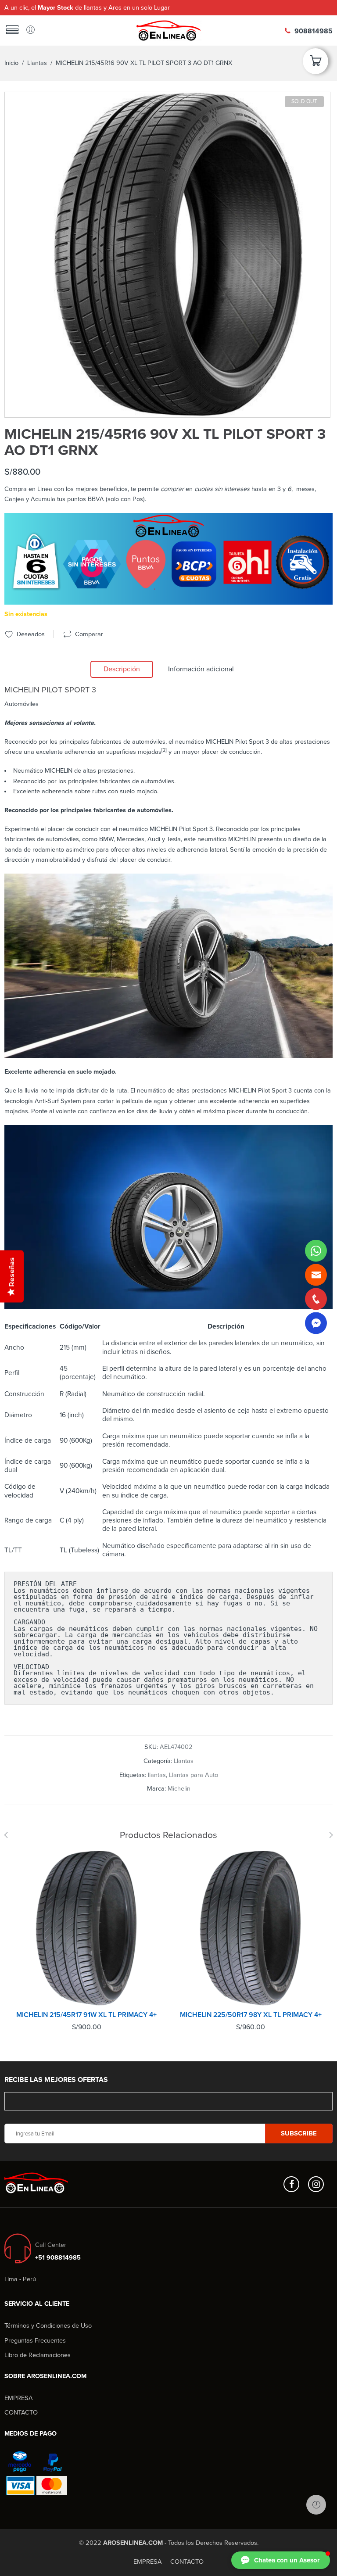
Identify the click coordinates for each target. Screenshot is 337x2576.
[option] (167, 255)
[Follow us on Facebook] (291, 2184)
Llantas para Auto (194, 1775)
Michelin (179, 1789)
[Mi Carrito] (315, 64)
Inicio (11, 63)
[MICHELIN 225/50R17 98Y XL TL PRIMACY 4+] (251, 1928)
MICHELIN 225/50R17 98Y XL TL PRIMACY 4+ (251, 2015)
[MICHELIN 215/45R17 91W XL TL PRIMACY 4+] (86, 1928)
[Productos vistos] (316, 2505)
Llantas (37, 63)
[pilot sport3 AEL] (167, 255)
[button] (281, 2560)
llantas (157, 1775)
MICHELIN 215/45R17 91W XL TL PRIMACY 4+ (86, 2015)
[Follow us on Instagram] (316, 2184)
